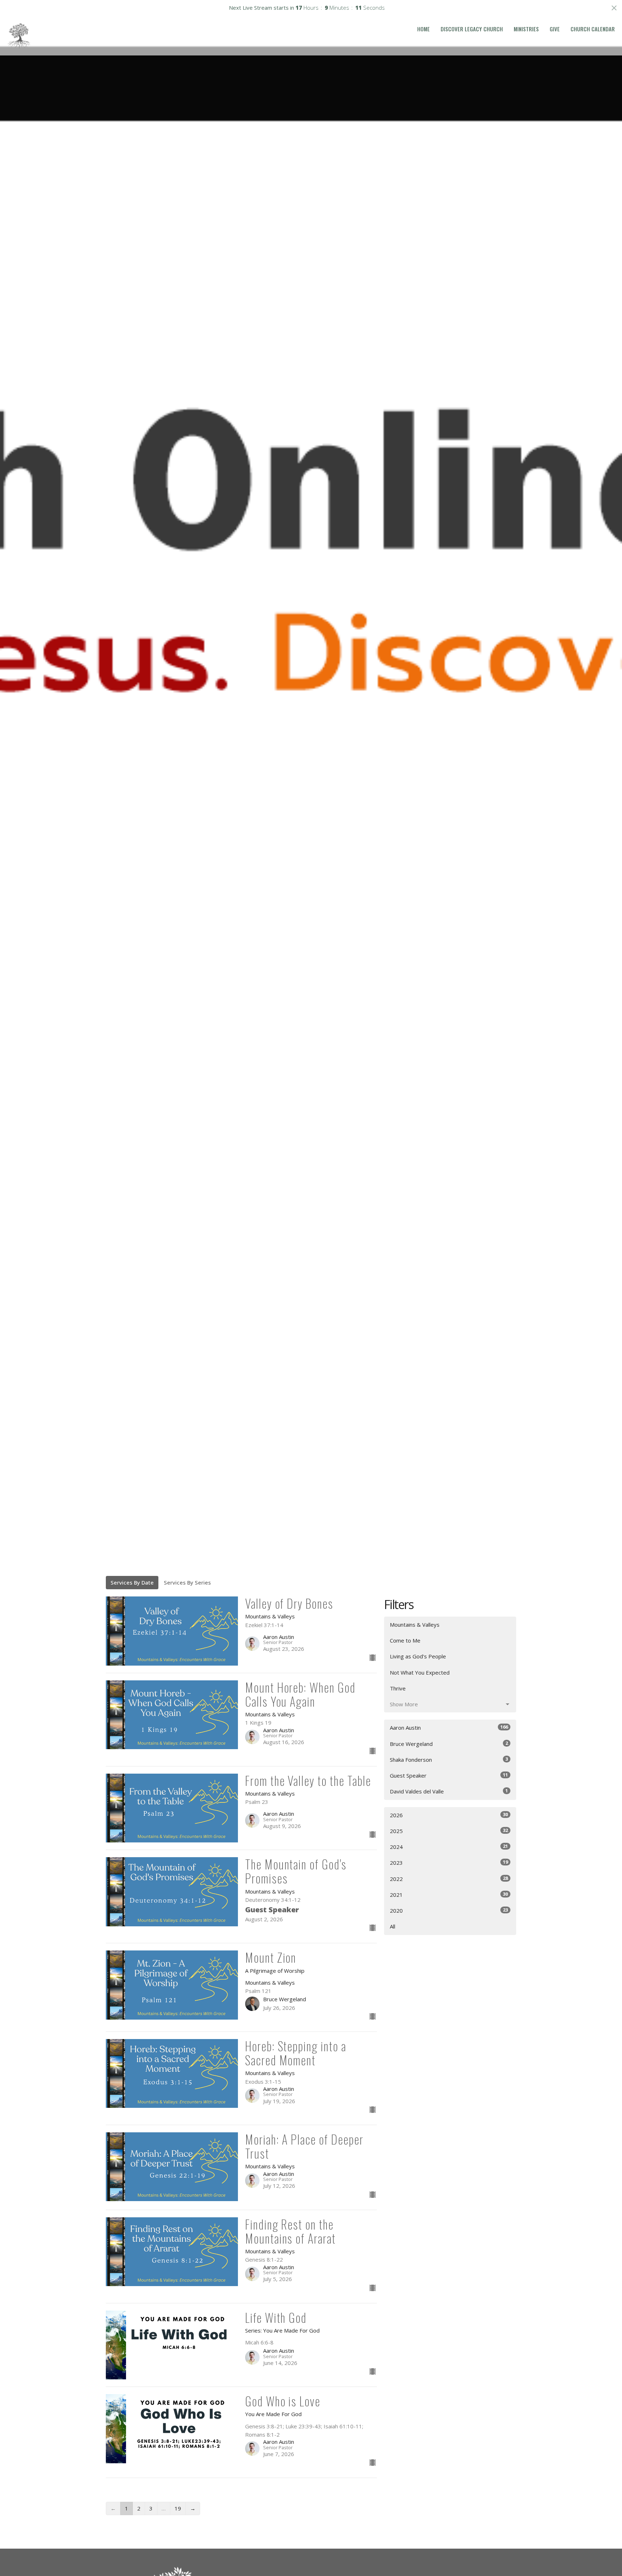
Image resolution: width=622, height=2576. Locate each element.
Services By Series (187, 1582)
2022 (449, 1879)
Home (423, 29)
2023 (449, 1862)
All (393, 1926)
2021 (449, 1894)
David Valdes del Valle (449, 1791)
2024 (449, 1847)
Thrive (398, 1688)
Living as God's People (418, 1656)
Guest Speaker (449, 1775)
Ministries (526, 29)
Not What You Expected (420, 1672)
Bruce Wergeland (449, 1744)
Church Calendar (593, 29)
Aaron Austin (449, 1727)
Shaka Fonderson (449, 1759)
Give (555, 29)
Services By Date (132, 1582)
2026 (449, 1815)
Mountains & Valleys (415, 1625)
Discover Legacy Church (472, 29)
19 (178, 2508)
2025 (449, 1831)
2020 (449, 1910)
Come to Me (405, 1640)
